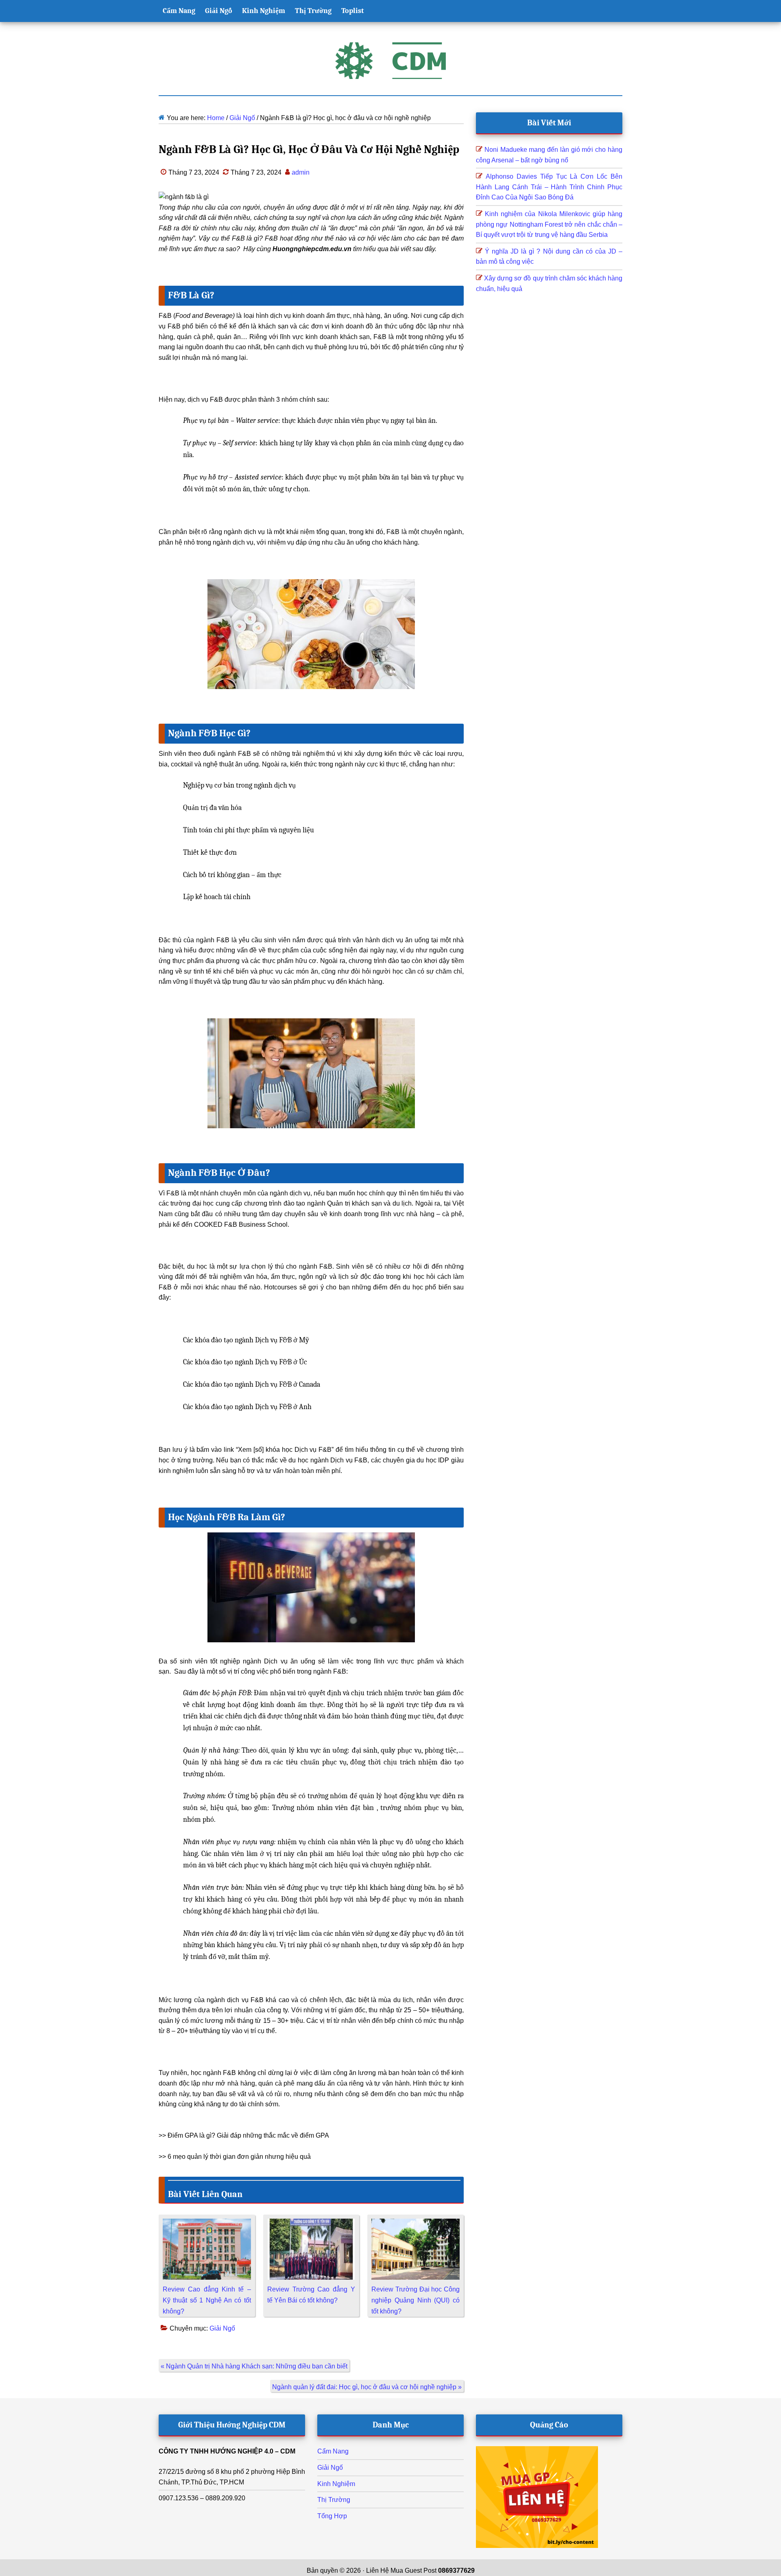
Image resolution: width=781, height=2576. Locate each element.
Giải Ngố (222, 2328)
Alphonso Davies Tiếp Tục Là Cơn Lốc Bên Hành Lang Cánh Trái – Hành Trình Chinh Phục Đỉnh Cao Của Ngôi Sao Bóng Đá (549, 187)
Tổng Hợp (332, 2516)
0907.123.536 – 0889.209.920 (202, 2498)
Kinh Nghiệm (336, 2484)
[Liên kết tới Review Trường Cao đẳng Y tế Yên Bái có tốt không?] (311, 2224)
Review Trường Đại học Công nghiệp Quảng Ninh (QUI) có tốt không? (416, 2300)
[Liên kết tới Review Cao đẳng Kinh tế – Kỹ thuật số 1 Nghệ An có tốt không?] (207, 2224)
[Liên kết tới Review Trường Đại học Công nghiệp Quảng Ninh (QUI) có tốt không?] (416, 2224)
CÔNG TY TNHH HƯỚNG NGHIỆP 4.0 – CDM (227, 2451)
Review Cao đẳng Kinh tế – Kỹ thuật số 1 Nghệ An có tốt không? (207, 2300)
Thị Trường (334, 2500)
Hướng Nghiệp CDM (390, 61)
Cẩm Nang (333, 2451)
